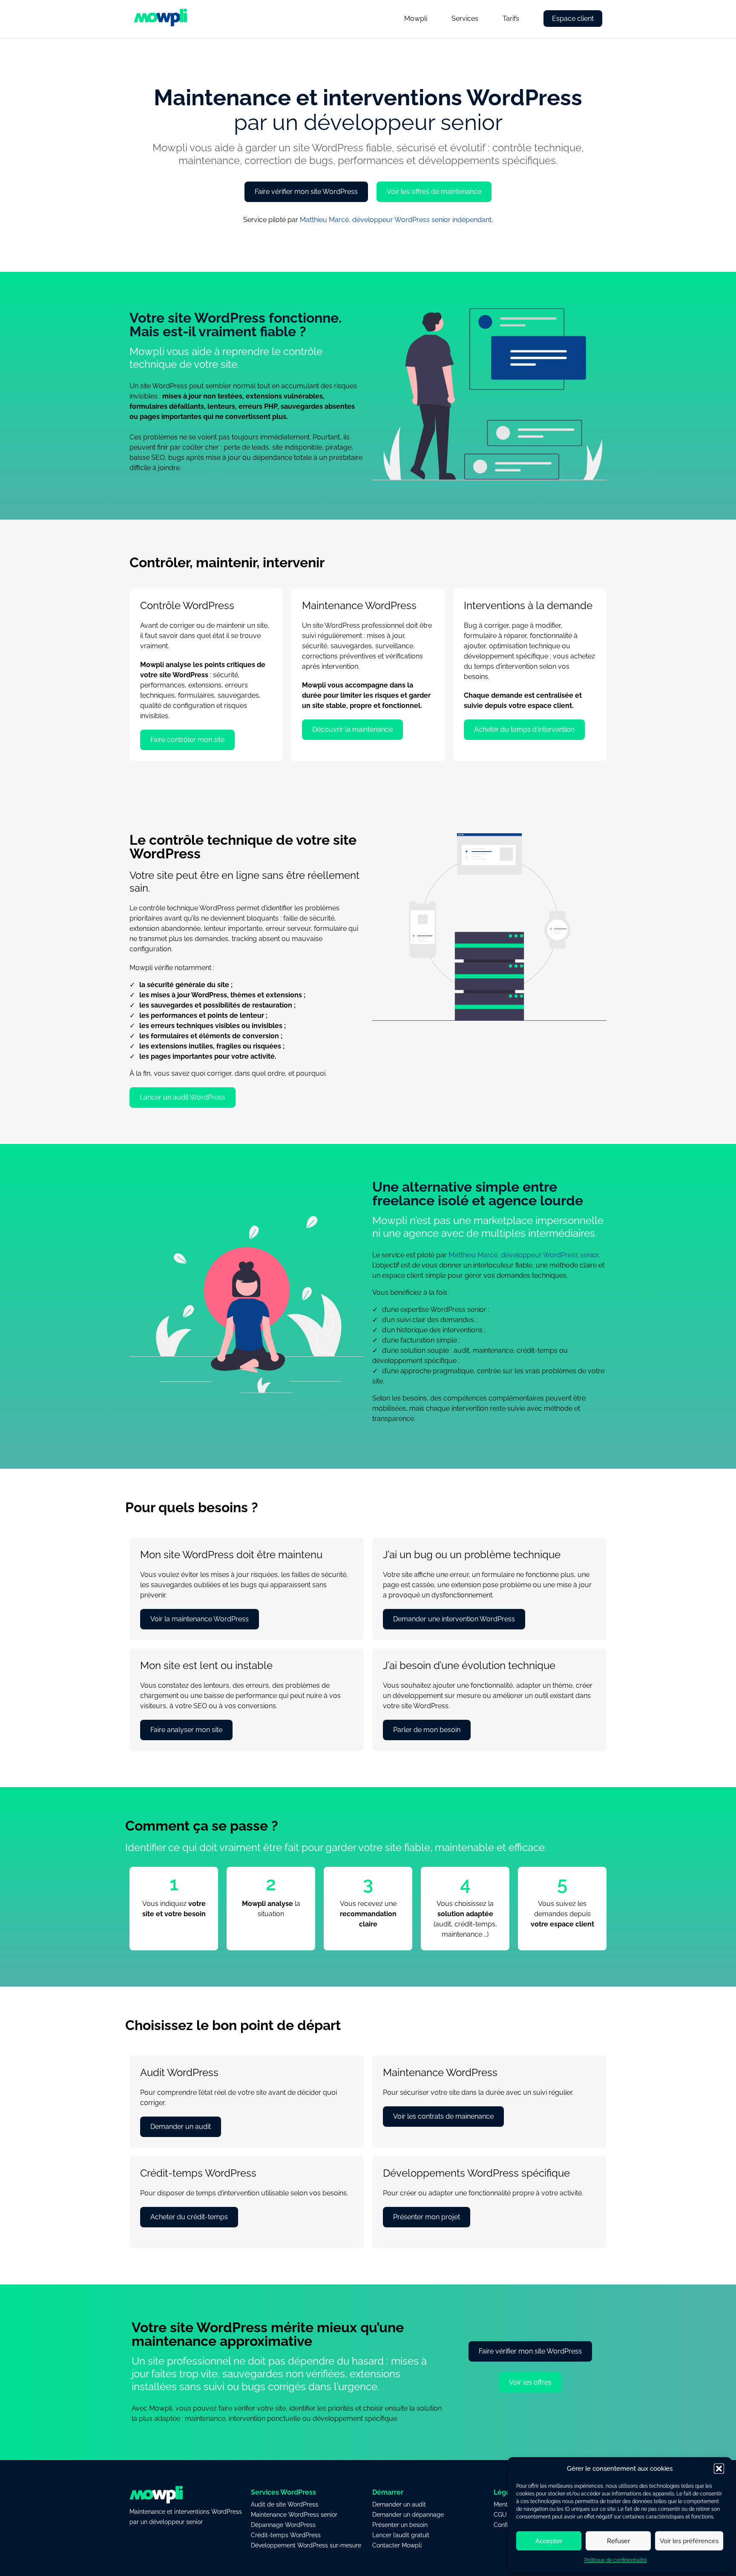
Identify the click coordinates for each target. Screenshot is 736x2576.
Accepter (549, 2541)
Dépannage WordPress (283, 2525)
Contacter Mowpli (397, 2545)
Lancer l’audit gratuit (401, 2535)
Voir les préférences (689, 2541)
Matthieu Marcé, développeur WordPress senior (523, 1255)
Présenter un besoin (400, 2525)
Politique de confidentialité (616, 2560)
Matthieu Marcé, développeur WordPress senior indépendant (396, 220)
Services (465, 19)
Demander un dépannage (408, 2515)
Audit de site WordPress (285, 2504)
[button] (719, 2469)
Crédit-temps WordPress (286, 2535)
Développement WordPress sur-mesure (306, 2545)
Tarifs (511, 19)
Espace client (573, 19)
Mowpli (416, 19)
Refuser (618, 2541)
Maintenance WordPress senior (294, 2515)
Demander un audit (399, 2504)
